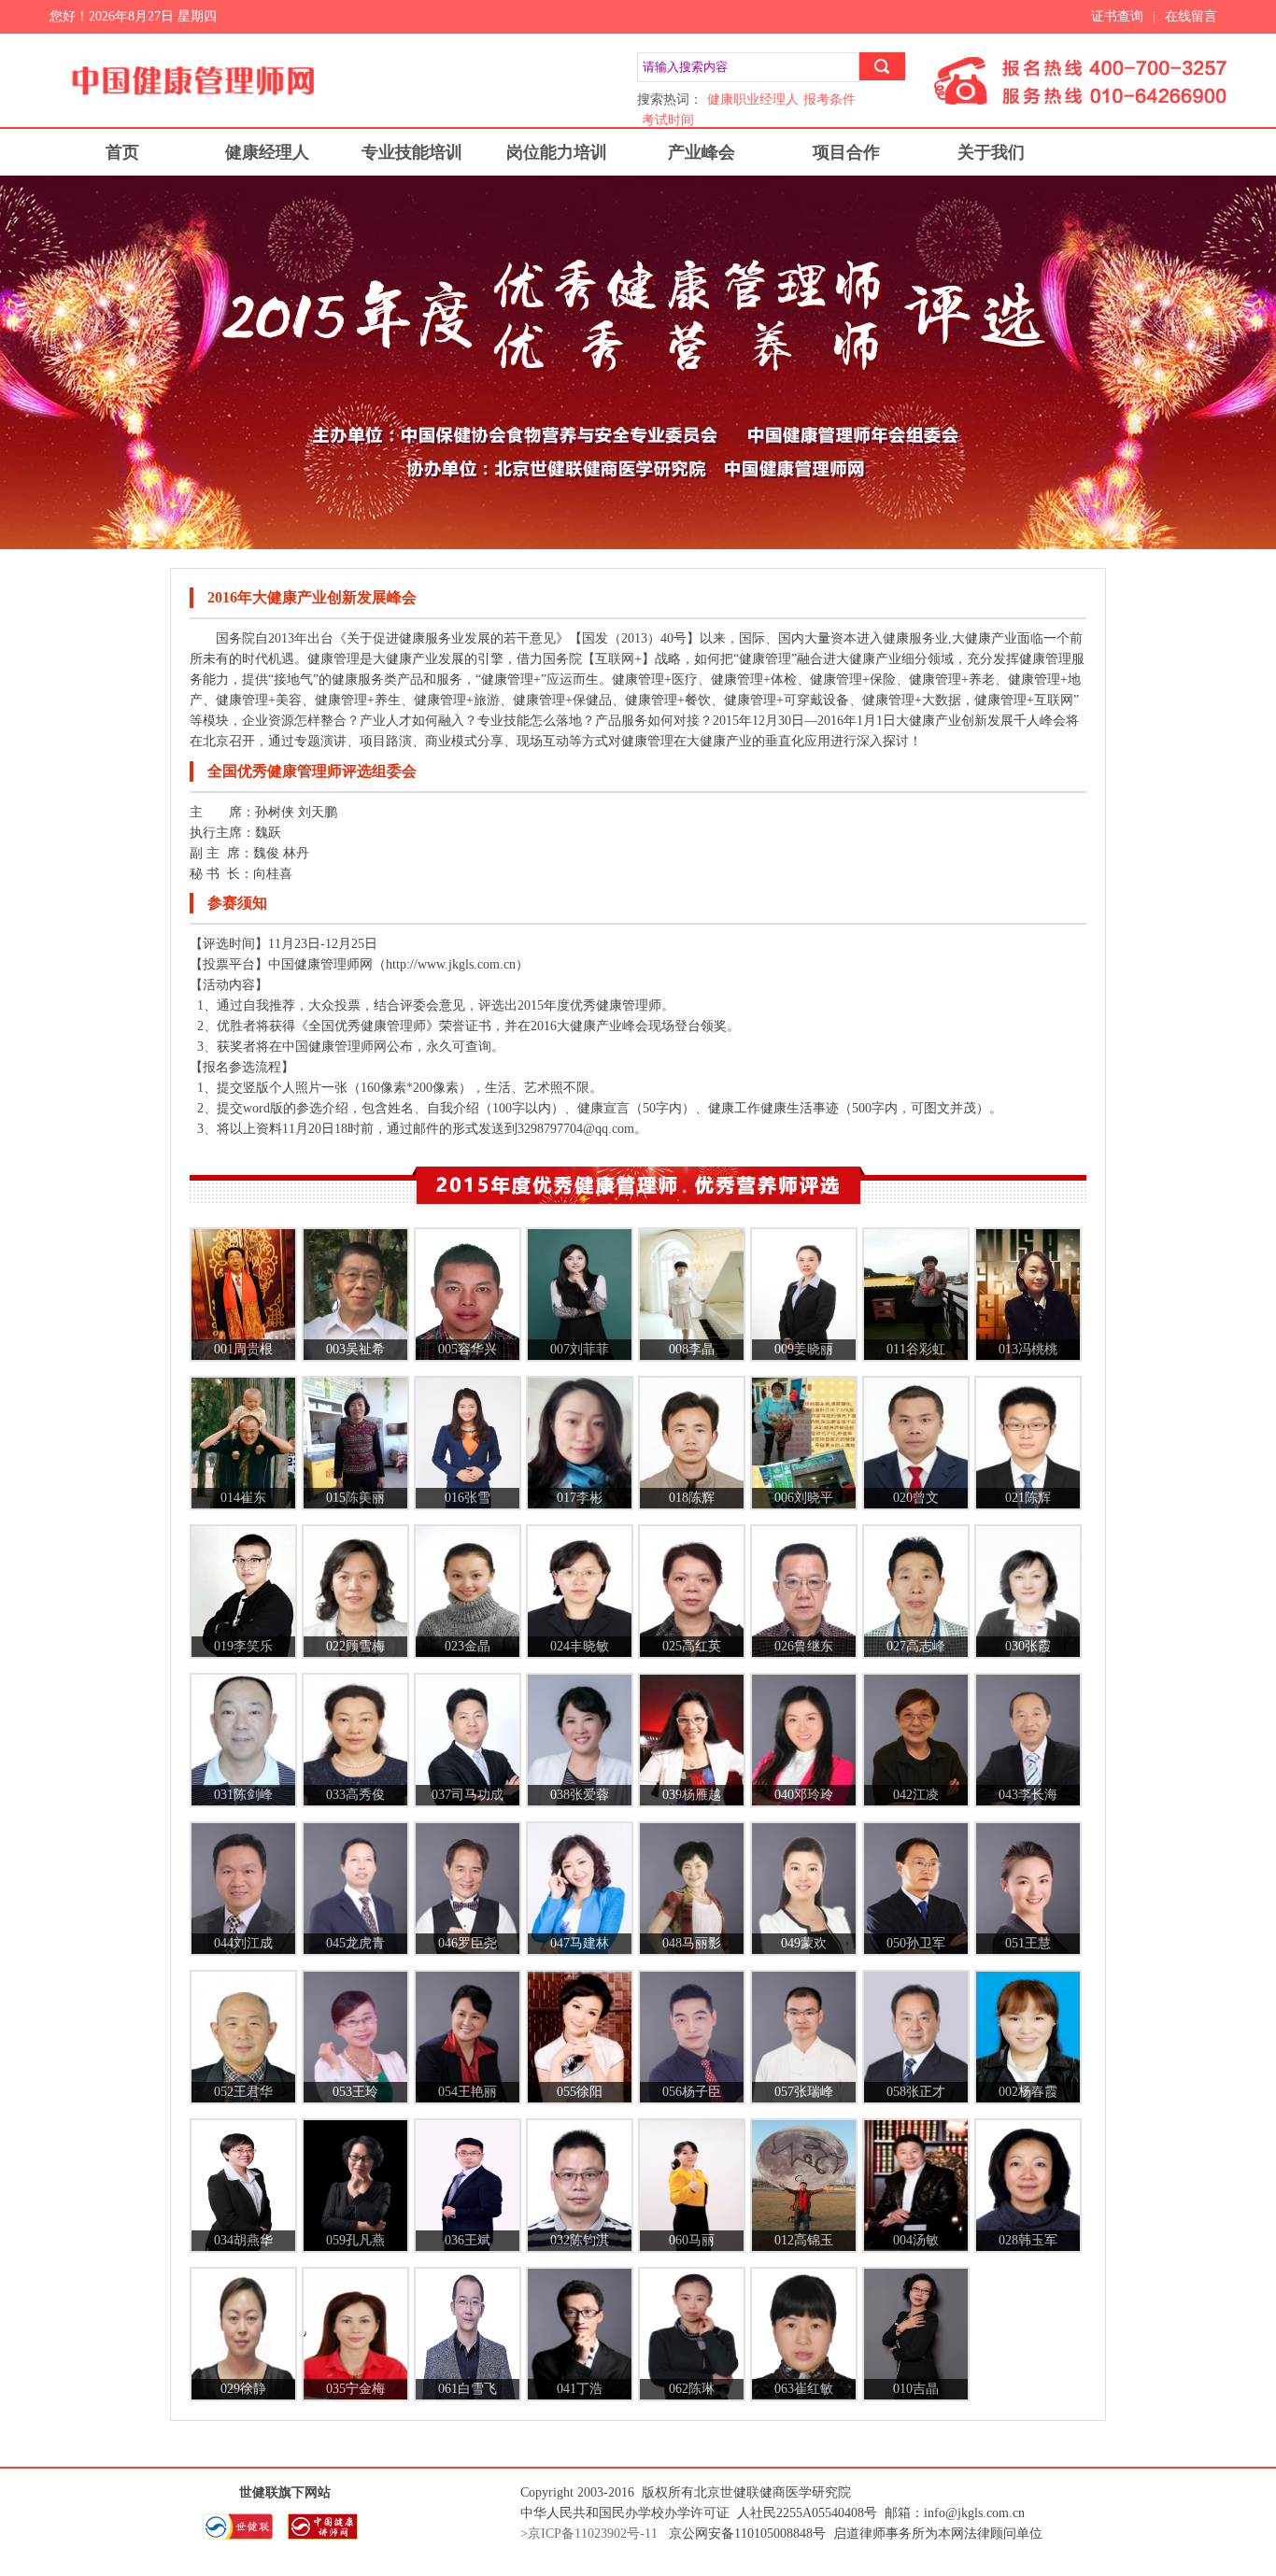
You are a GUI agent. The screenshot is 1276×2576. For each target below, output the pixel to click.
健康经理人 (267, 152)
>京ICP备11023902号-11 (589, 2534)
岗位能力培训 (557, 152)
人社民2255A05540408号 (807, 2513)
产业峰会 (702, 152)
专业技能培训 (412, 152)
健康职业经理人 (753, 99)
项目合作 (846, 152)
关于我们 (991, 152)
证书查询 (1117, 16)
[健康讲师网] (327, 2536)
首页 (122, 152)
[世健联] (244, 2536)
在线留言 (1191, 16)
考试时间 (668, 120)
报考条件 (829, 99)
